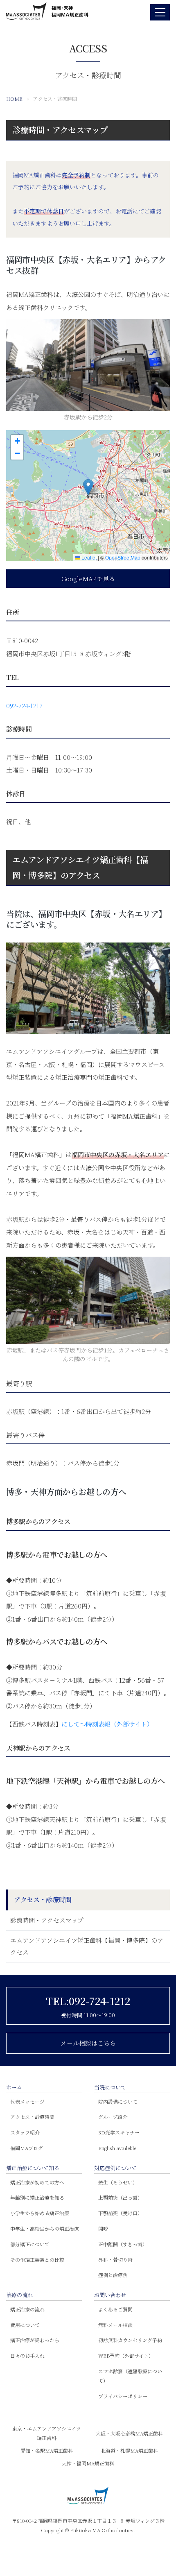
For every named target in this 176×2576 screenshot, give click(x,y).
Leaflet (88, 557)
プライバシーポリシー (123, 2396)
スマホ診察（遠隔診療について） (130, 2376)
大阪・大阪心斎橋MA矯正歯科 (129, 2433)
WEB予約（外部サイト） (126, 2355)
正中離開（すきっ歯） (123, 2244)
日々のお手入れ (27, 2355)
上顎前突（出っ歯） (120, 2197)
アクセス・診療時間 (32, 2117)
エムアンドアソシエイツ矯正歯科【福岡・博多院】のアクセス (87, 1946)
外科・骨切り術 (115, 2260)
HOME (14, 99)
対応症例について (115, 2168)
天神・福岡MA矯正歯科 (88, 2463)
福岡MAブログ (27, 2148)
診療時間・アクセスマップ (60, 130)
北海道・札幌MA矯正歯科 (129, 2450)
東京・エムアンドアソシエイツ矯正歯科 (47, 2433)
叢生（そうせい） (118, 2182)
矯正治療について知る (33, 2168)
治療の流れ (19, 2295)
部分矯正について (30, 2244)
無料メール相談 (115, 2325)
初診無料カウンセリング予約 (130, 2340)
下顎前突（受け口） (120, 2213)
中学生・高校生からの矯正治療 (45, 2228)
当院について (110, 2087)
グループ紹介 (113, 2117)
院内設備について (118, 2101)
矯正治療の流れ (27, 2309)
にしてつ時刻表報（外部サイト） (107, 1724)
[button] (88, 487)
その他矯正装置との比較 (37, 2260)
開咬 (103, 2228)
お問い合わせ (110, 2295)
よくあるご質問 (115, 2309)
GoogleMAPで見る (88, 579)
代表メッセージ (27, 2101)
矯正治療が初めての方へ (37, 2182)
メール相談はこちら (88, 2043)
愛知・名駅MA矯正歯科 (47, 2450)
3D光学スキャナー (119, 2132)
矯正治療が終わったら (35, 2340)
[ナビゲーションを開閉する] (160, 12)
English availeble (117, 2148)
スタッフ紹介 (25, 2132)
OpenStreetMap (123, 557)
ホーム (14, 2087)
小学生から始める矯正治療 (40, 2213)
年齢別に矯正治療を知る (37, 2197)
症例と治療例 (113, 2275)
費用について (25, 2325)
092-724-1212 (24, 706)
